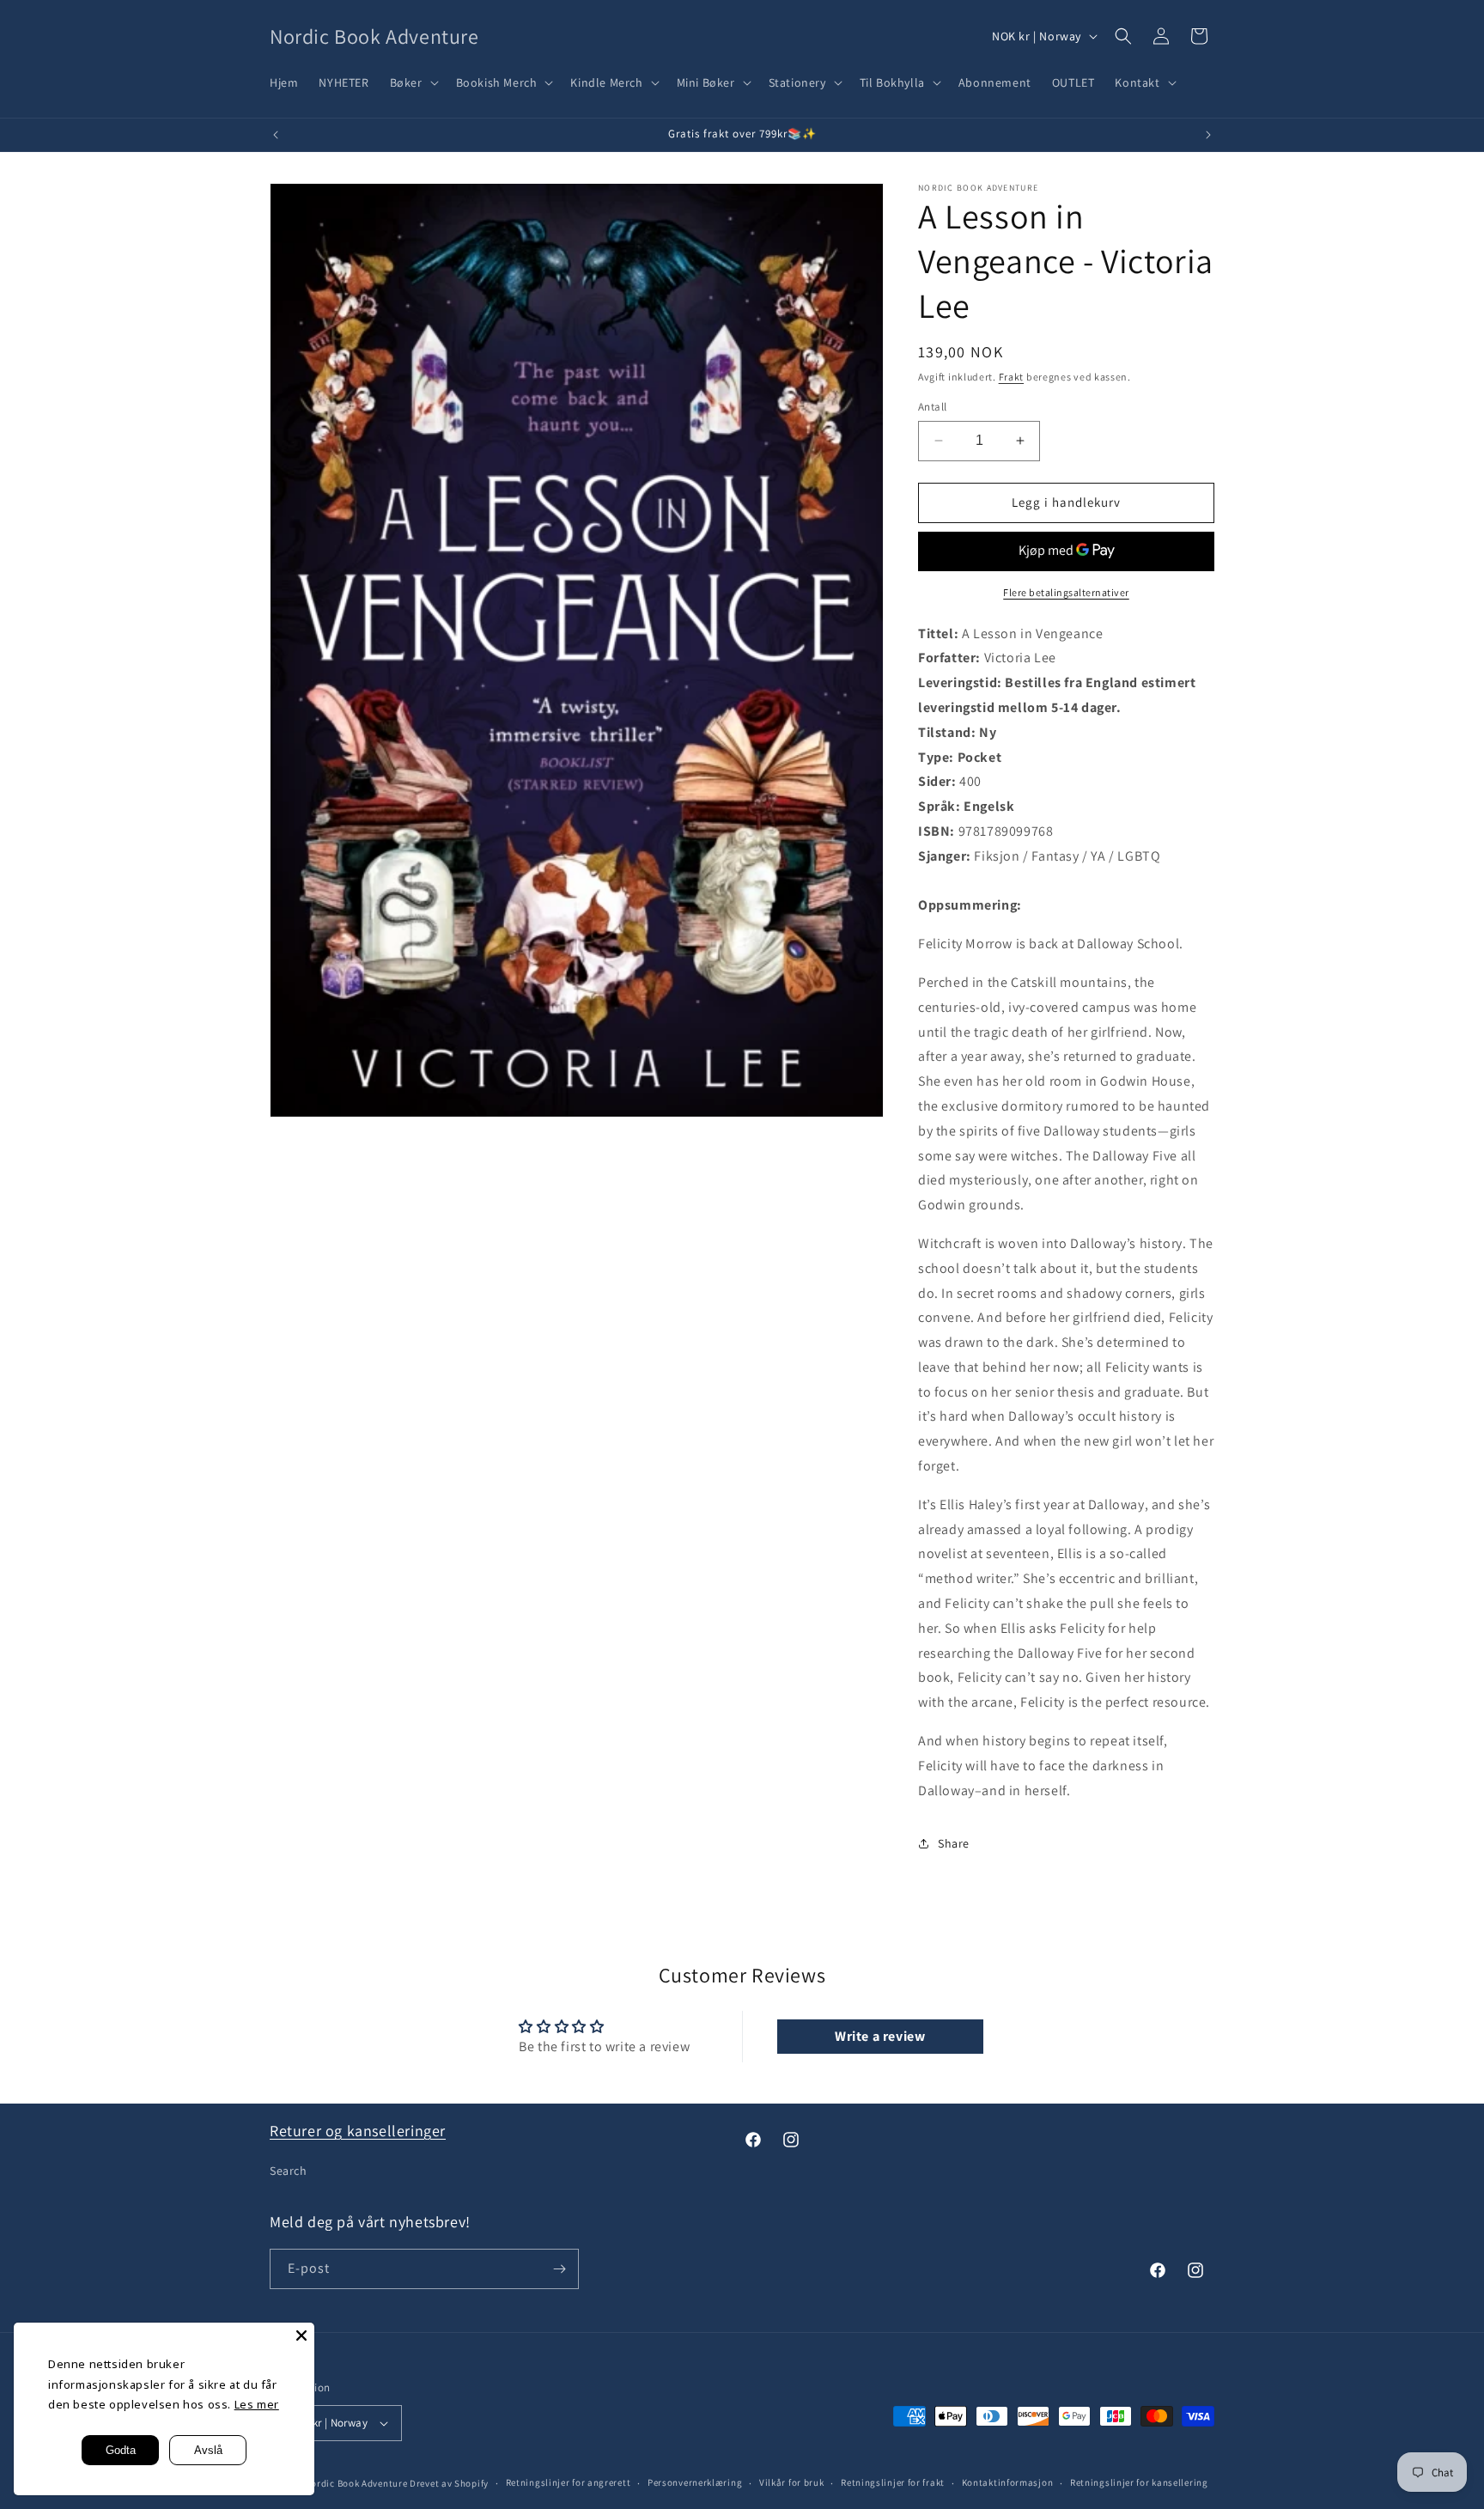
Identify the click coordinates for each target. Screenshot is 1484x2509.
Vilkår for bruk (792, 2482)
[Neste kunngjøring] (1208, 135)
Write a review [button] (880, 2036)
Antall (932, 407)
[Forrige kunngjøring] (276, 135)
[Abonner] (559, 2269)
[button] (413, 82)
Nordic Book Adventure (356, 2483)
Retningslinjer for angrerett (569, 2482)
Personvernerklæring (695, 2482)
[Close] (301, 2335)
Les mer (257, 2404)
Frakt (1012, 377)
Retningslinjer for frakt (893, 2482)
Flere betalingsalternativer (1066, 592)
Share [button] (954, 1843)
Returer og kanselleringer (358, 2131)
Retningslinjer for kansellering (1139, 2482)
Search (289, 2171)
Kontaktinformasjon (1008, 2482)
